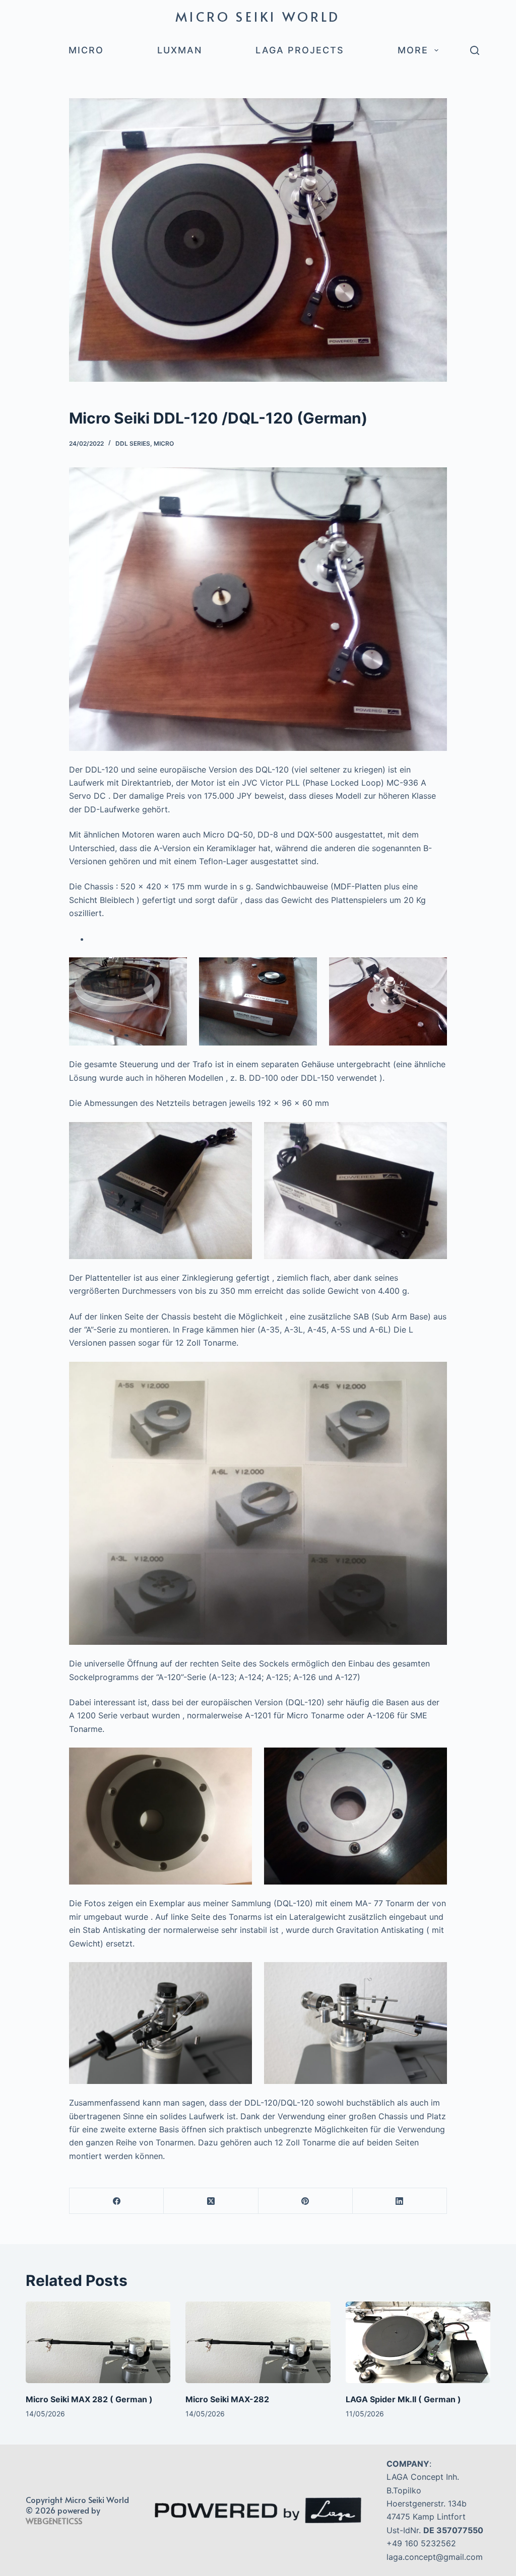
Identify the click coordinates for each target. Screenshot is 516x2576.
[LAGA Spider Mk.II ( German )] (418, 2342)
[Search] (475, 50)
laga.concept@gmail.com (435, 2557)
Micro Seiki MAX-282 (227, 2399)
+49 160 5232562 (421, 2543)
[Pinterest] (306, 2201)
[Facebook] (117, 2201)
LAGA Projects (300, 50)
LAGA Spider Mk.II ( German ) (403, 2399)
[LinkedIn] (400, 2201)
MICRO (86, 50)
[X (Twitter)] (211, 2201)
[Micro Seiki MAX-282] (258, 2342)
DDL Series (133, 443)
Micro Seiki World (258, 16)
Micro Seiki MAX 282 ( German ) (89, 2399)
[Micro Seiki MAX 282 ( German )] (98, 2342)
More (413, 50)
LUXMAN (180, 50)
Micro (164, 443)
